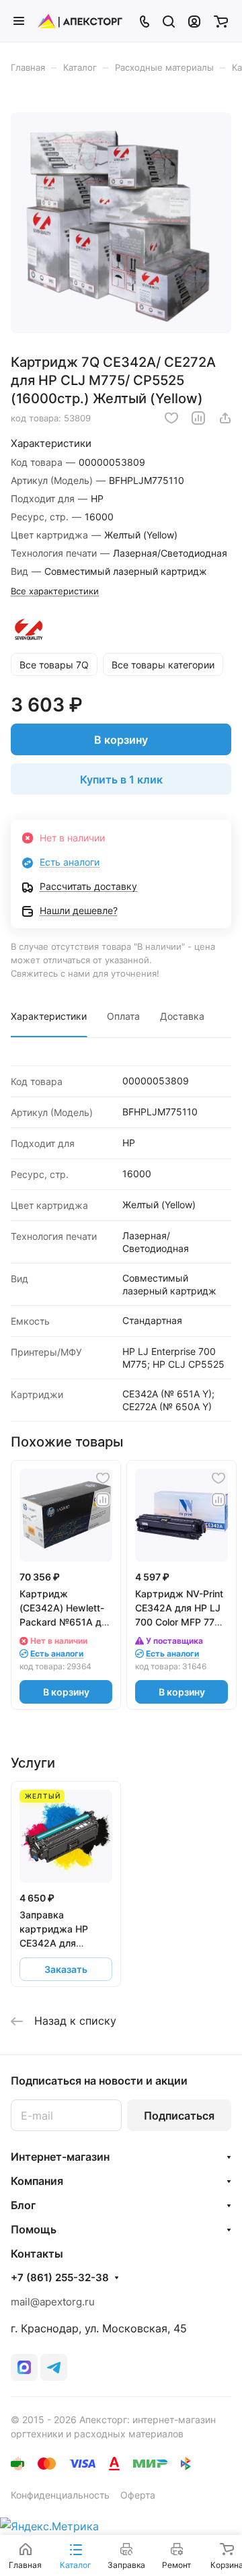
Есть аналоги (70, 862)
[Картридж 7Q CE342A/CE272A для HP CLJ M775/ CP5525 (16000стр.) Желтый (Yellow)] (121, 223)
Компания (37, 2181)
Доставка (182, 1016)
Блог (23, 2205)
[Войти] (194, 21)
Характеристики (49, 1016)
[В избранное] (171, 418)
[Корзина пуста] (221, 21)
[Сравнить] (198, 418)
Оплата (123, 1016)
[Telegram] (54, 2367)
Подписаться (179, 2116)
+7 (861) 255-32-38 (60, 2278)
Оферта (138, 2495)
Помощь (34, 2229)
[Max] (24, 2367)
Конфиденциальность (60, 2495)
